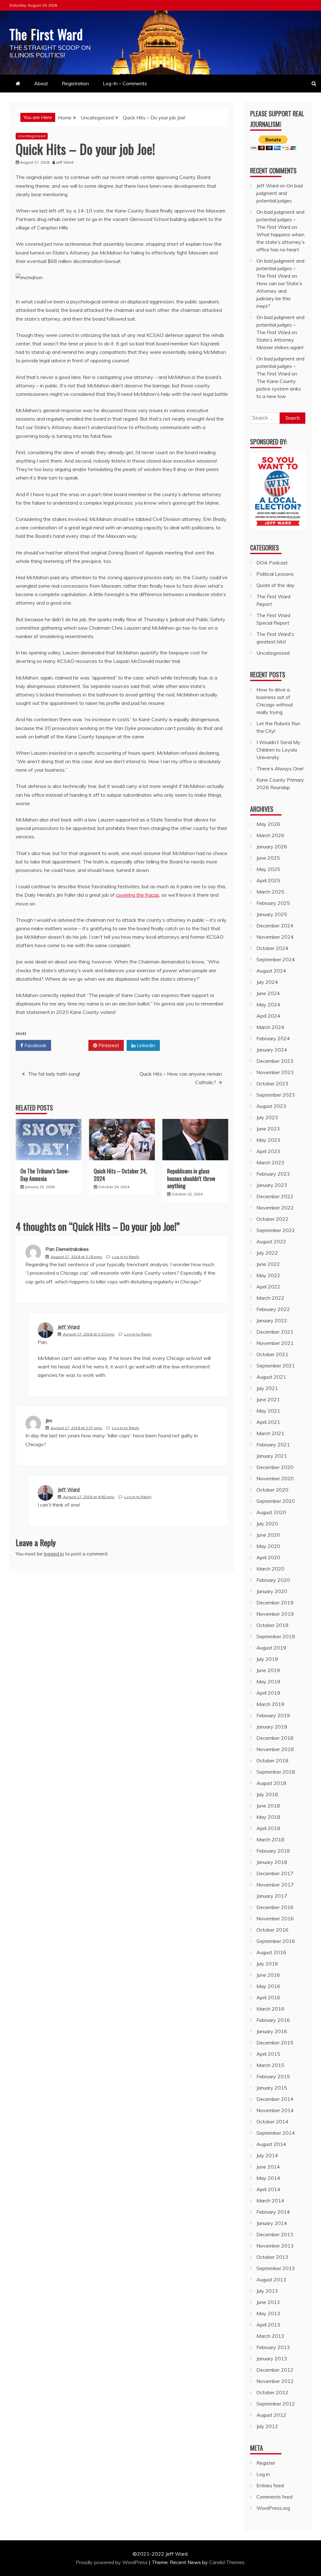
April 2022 (268, 1287)
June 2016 (268, 1975)
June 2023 (268, 1129)
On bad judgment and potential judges (280, 193)
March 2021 (270, 1433)
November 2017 (275, 1885)
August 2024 (271, 971)
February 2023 (273, 1174)
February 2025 (273, 903)
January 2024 (272, 1050)
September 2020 (276, 1501)
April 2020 (268, 1557)
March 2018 (270, 1839)
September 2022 (276, 1230)
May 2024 (268, 1005)
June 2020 (268, 1535)
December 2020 (275, 1467)
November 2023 (275, 1072)
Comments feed (274, 2497)
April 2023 (268, 1151)
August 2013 (271, 2280)
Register (266, 2463)
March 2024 (270, 1027)
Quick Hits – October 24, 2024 (120, 1175)
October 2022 (272, 1219)
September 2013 (276, 2268)
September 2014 (276, 2133)
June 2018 (268, 1806)
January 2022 (272, 1320)
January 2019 (272, 1727)
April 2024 (268, 1016)
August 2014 (271, 2144)
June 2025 (268, 858)
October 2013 (272, 2257)
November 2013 (275, 2246)
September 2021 (276, 1366)
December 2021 (275, 1332)
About (41, 83)
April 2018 (268, 1828)
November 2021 (275, 1343)
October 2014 (272, 2122)
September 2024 (276, 959)
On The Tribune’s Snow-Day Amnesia (45, 1175)
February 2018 (273, 1851)
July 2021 (267, 1388)
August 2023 (271, 1106)
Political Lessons (275, 574)
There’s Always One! (280, 769)
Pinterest (108, 1045)
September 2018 (276, 1772)
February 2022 (273, 1309)
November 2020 (275, 1478)
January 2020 (272, 1591)
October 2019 (272, 1625)
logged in (54, 1554)
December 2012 (275, 2370)
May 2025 (268, 869)
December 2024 (275, 926)
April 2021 (268, 1422)
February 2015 (273, 2076)
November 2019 (275, 1614)
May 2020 (268, 1546)
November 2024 (275, 937)
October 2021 (272, 1354)
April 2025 (268, 880)
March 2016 (270, 2009)
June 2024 (268, 993)
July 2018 (267, 1794)
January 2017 (272, 1896)
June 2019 (268, 1670)
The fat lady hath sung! (54, 1074)
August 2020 (271, 1512)
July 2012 (267, 2426)
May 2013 (268, 2313)
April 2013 (268, 2325)
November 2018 (275, 1749)
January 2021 (272, 1456)
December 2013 (275, 2234)
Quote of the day (276, 585)
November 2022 (275, 1208)
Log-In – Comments (125, 83)
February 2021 (273, 1445)
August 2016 (271, 1952)
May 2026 (268, 824)
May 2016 (268, 1986)
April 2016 (268, 1997)
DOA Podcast (272, 563)
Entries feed (270, 2485)
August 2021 (271, 1377)
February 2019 (273, 1715)
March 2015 (270, 2065)
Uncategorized (32, 136)
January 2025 (272, 914)
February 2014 (273, 2212)
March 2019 (270, 1704)
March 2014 (270, 2201)
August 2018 (271, 1783)
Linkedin (145, 1045)
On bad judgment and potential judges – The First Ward (280, 219)
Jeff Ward (69, 1327)
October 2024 (272, 948)
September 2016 (276, 1941)
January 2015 (272, 2088)
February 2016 (273, 2020)
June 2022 (268, 1264)
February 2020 (273, 1580)
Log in (263, 2474)
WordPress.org (273, 2508)
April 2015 (268, 2054)
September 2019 (276, 1636)
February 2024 (273, 1038)
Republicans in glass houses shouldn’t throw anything (191, 1178)
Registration (75, 83)
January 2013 (272, 2358)
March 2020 (270, 1569)
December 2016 (275, 1907)
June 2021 (268, 1399)
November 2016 (275, 1918)
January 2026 (272, 847)
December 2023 (275, 1061)
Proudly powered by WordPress (112, 2562)
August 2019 (271, 1648)
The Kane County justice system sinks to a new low (279, 389)
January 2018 (272, 1862)
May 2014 (268, 2178)
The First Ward (46, 34)
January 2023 (272, 1185)
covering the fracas (138, 895)
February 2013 (273, 2347)
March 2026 (270, 835)
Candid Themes (227, 2562)
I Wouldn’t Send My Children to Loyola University (278, 750)
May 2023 (268, 1140)
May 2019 (268, 1681)
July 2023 (267, 1117)
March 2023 (270, 1162)
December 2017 (275, 1873)
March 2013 (270, 2336)
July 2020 (267, 1524)
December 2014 (275, 2099)
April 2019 (268, 1693)
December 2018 (275, 1738)
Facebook (35, 1045)
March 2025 (270, 892)
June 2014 (268, 2167)
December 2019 (275, 1603)
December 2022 (275, 1196)
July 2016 (267, 1964)
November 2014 (275, 2110)
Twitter (72, 1045)
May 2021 (268, 1411)
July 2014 (267, 2155)
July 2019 (267, 1659)
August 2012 (271, 2415)
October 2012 (272, 2392)
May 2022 (268, 1275)
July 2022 (267, 1253)
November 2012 (275, 2381)
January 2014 (272, 2223)
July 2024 (267, 982)
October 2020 (272, 1490)
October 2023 (272, 1083)
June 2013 (268, 2302)
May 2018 (268, 1817)
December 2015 (275, 2043)
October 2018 (272, 1760)
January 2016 (272, 2031)
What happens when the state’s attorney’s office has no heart (281, 242)
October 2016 (272, 1930)
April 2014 (268, 2189)
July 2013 (267, 2291)
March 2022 (270, 1298)
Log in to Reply (126, 1257)
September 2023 (276, 1095)
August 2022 (271, 1241)
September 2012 (276, 2404)
